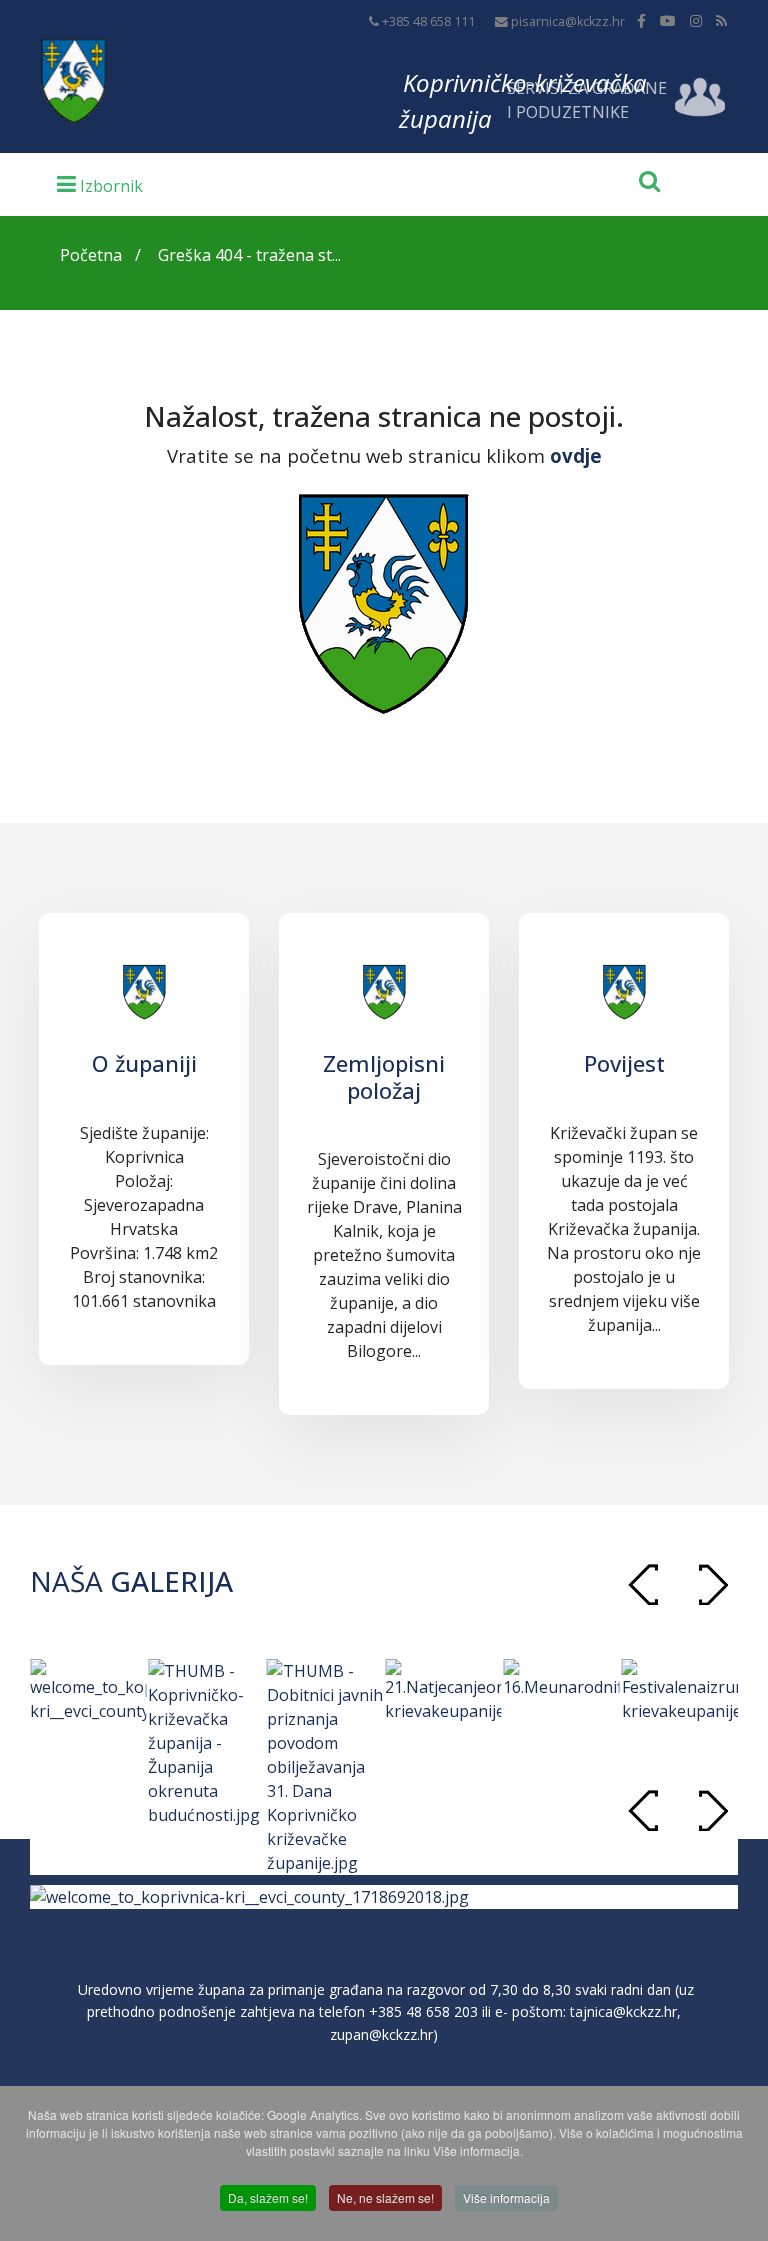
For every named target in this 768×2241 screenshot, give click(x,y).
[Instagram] (696, 20)
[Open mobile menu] (100, 183)
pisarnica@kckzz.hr (568, 21)
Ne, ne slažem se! (385, 2197)
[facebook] (641, 20)
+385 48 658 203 (423, 2011)
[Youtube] (668, 20)
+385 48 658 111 (428, 21)
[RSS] (721, 20)
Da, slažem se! (268, 2197)
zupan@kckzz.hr (381, 2034)
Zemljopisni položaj (384, 1076)
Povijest (624, 1063)
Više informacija (506, 2197)
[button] (713, 1584)
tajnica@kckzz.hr (623, 2011)
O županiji (144, 1063)
